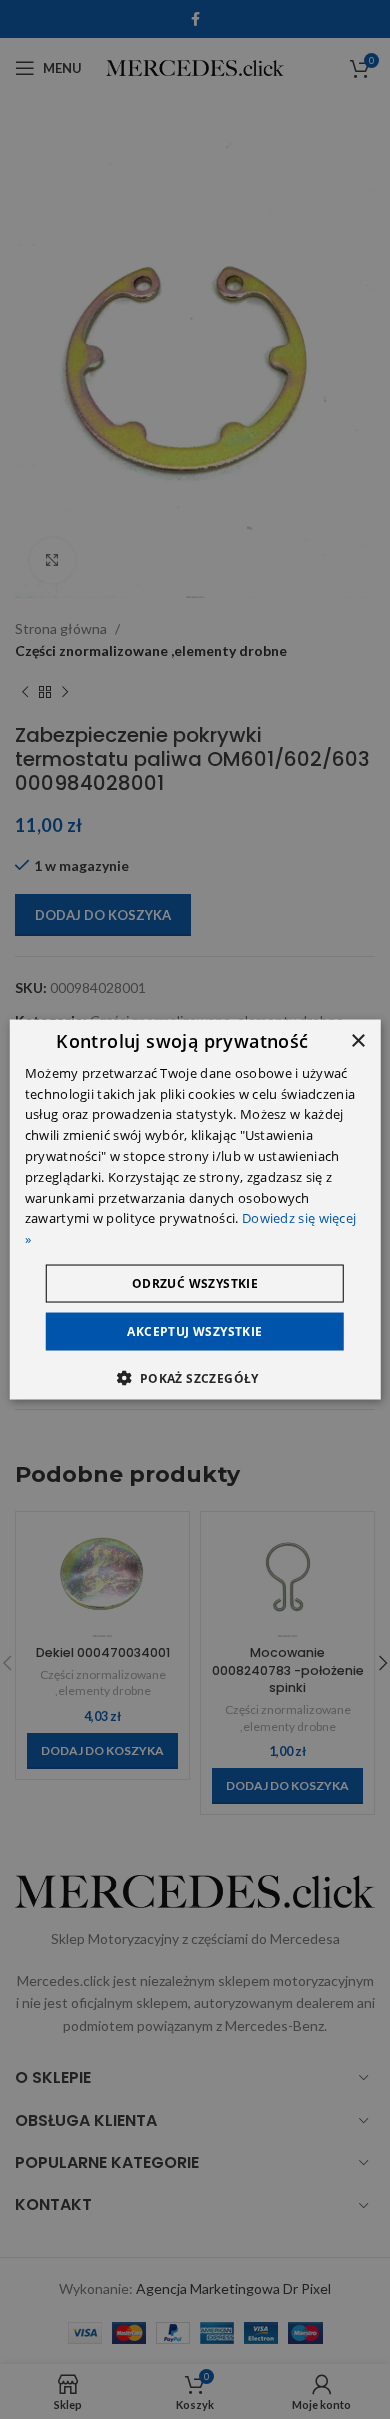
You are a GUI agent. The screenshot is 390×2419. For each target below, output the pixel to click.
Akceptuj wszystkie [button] (194, 1331)
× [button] (357, 1040)
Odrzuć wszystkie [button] (195, 1283)
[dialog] (195, 1209)
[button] (194, 1378)
